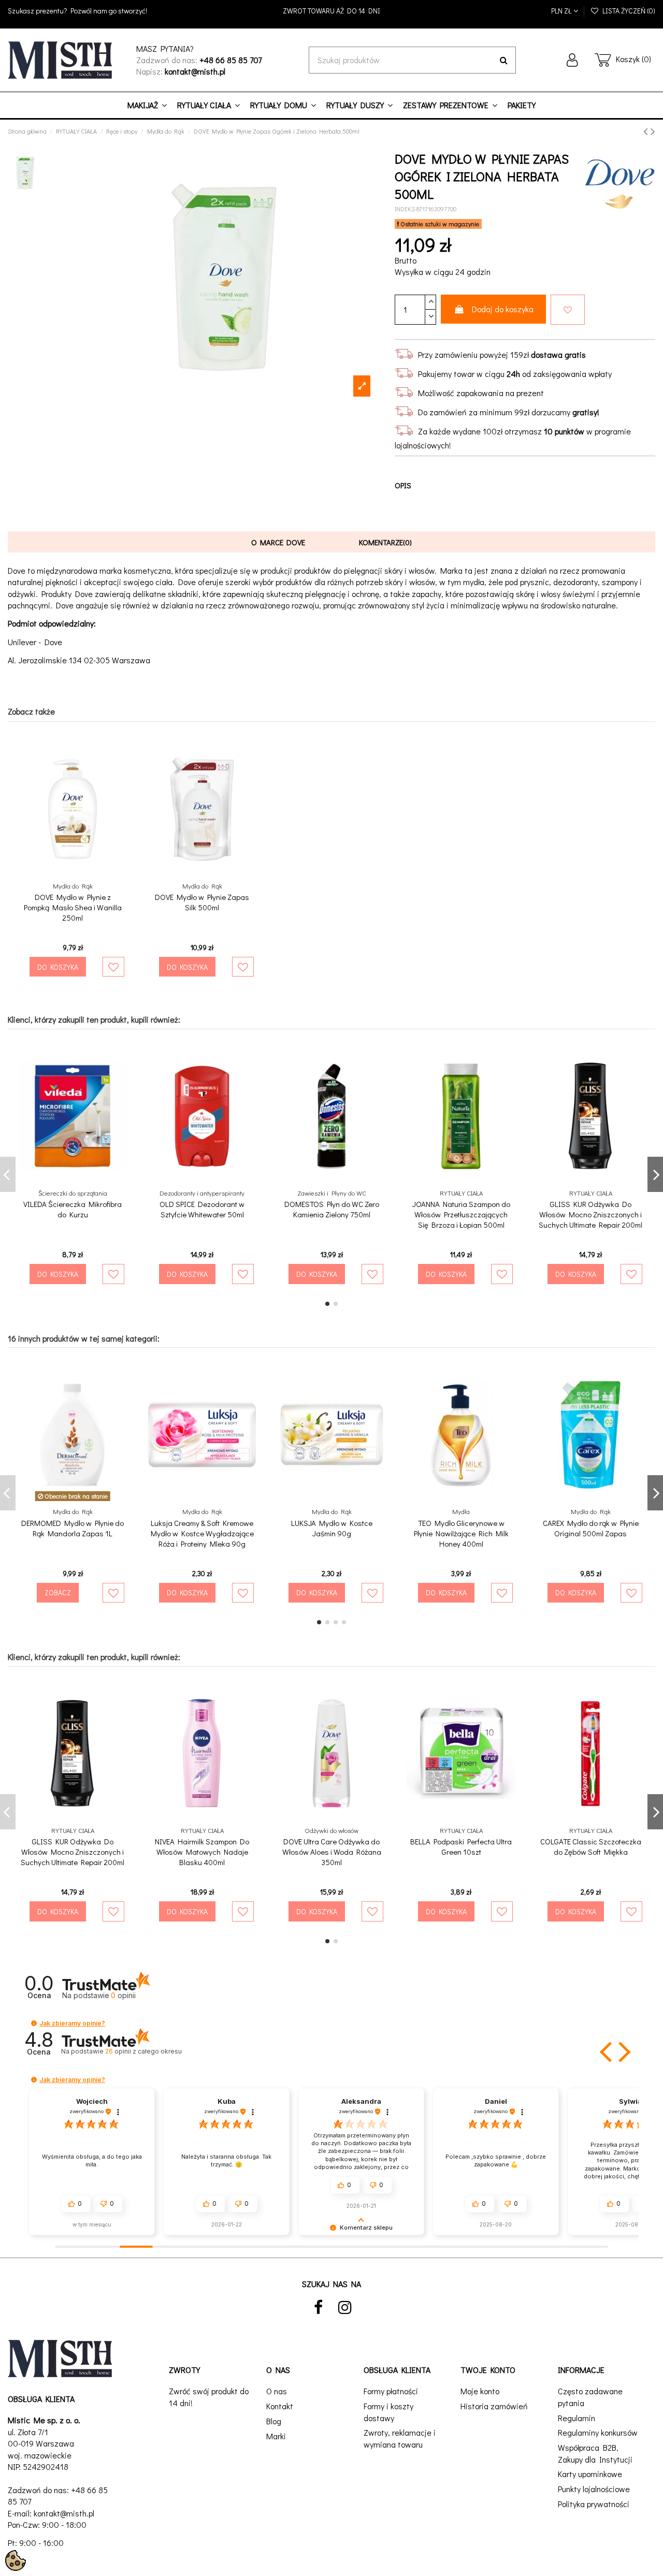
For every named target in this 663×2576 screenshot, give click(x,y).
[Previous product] (647, 131)
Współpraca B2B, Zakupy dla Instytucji (595, 2453)
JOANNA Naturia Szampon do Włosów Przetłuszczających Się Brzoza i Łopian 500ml (461, 1214)
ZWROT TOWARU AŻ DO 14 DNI (331, 11)
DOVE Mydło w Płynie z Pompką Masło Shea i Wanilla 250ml (73, 907)
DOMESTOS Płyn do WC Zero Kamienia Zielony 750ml (332, 1209)
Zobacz (58, 1592)
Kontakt (280, 2406)
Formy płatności (391, 2391)
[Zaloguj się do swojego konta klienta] (572, 60)
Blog (274, 2421)
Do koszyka (58, 967)
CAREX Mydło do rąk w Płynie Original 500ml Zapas (591, 1528)
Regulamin (576, 2418)
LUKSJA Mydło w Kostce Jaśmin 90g (332, 1528)
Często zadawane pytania (590, 2397)
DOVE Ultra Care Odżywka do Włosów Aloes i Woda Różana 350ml (332, 1852)
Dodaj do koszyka (503, 309)
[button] (34, 2023)
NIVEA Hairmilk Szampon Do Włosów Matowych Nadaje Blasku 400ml (202, 1852)
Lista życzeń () (627, 11)
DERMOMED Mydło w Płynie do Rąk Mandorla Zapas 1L (73, 1528)
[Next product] (653, 131)
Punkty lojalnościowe (594, 2489)
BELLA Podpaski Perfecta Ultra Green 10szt (461, 1846)
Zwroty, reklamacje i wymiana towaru (400, 2438)
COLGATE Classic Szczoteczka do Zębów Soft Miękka (591, 1846)
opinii (143, 2051)
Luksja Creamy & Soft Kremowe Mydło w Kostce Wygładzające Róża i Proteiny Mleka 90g (202, 1533)
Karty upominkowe (590, 2474)
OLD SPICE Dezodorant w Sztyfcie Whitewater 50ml (202, 1209)
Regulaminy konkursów (598, 2432)
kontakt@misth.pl (64, 2513)
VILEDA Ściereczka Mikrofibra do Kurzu (73, 1209)
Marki (276, 2436)
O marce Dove (278, 542)
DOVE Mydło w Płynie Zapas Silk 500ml (202, 902)
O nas (277, 2391)
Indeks (405, 209)
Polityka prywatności (594, 2504)
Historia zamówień (494, 2406)
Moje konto (480, 2391)
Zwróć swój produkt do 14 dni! (209, 2397)
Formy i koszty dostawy (388, 2412)
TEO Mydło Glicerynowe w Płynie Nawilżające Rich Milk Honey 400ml (461, 1533)
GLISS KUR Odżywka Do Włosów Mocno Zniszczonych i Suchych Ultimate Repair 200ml (590, 1214)
